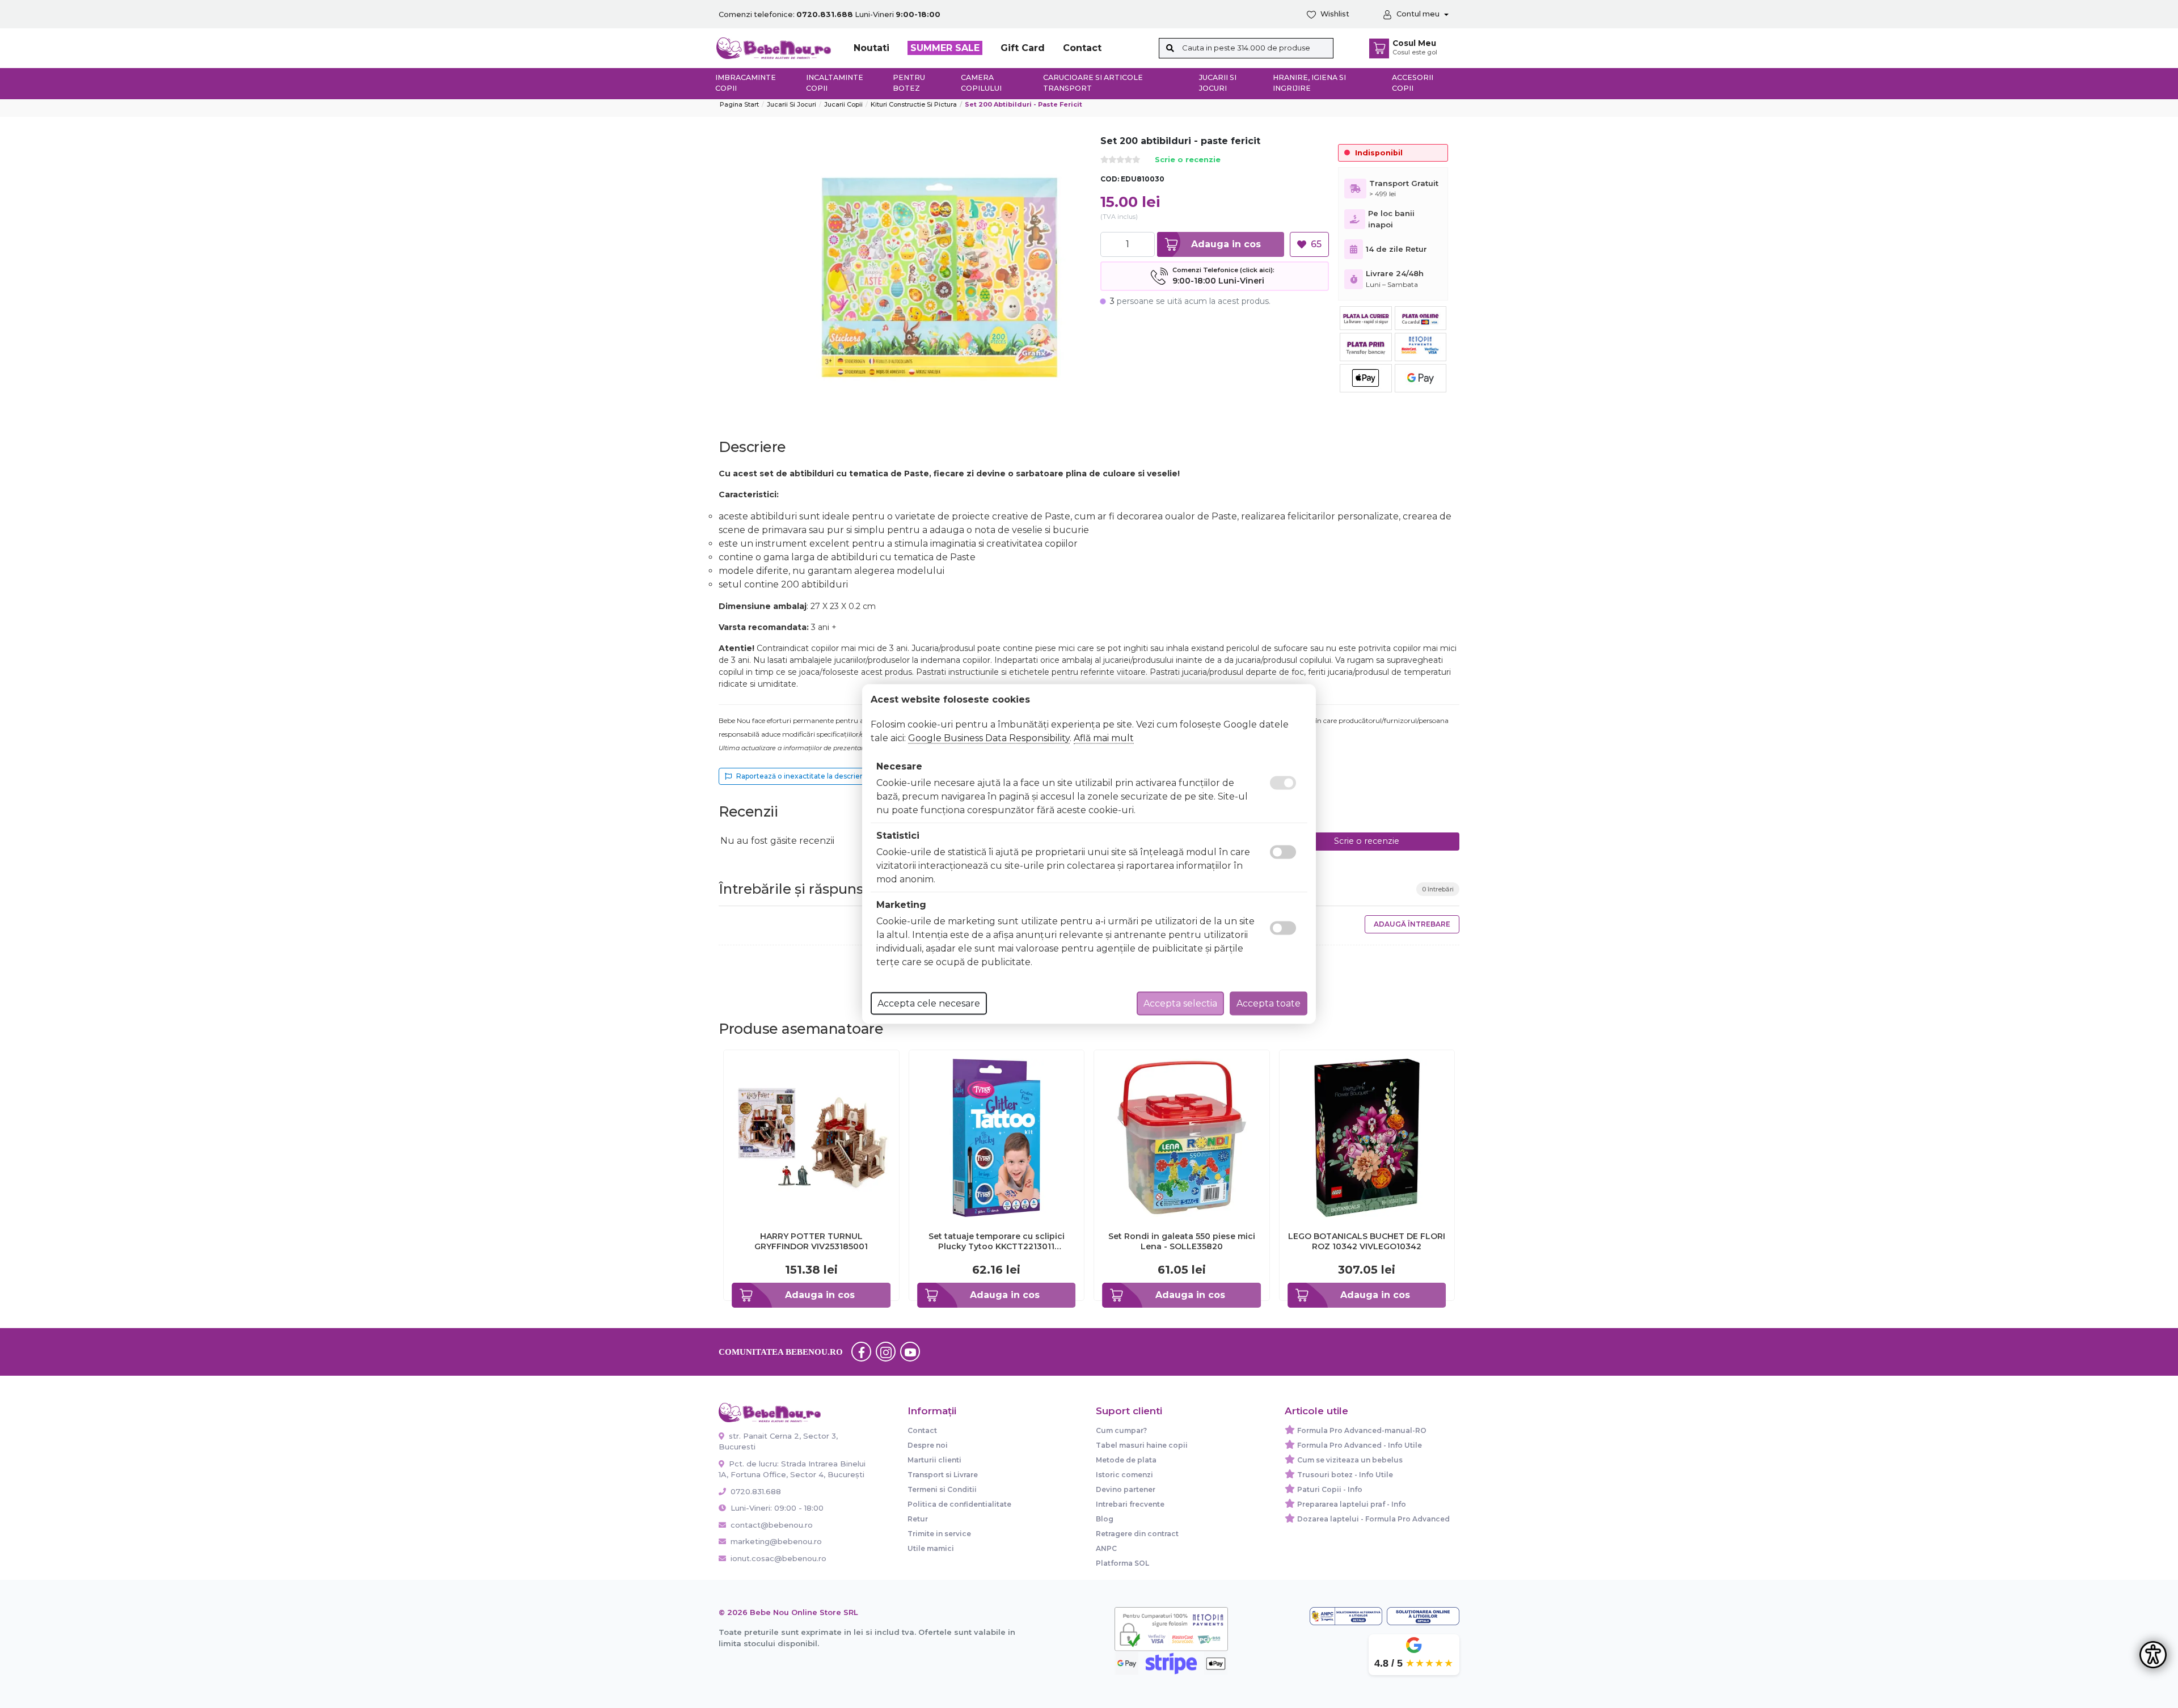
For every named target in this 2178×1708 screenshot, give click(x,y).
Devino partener (1126, 1489)
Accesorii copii (1413, 83)
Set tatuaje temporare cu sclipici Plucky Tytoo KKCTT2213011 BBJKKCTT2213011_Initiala (997, 1241)
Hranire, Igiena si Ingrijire (1309, 83)
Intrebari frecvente (1130, 1504)
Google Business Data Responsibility (989, 738)
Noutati (871, 48)
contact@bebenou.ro (772, 1525)
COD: (1110, 179)
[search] (1170, 48)
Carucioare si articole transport (1093, 83)
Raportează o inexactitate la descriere (802, 776)
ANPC (1106, 1548)
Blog (1105, 1519)
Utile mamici (931, 1548)
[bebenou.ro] (774, 47)
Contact (1082, 48)
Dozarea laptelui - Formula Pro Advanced (1373, 1519)
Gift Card (1023, 48)
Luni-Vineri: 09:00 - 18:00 (776, 1508)
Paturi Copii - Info (1330, 1489)
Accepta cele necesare (929, 1003)
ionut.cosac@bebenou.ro (778, 1558)
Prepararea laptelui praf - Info (1352, 1504)
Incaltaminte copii (835, 83)
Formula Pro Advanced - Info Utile (1360, 1445)
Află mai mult (1104, 738)
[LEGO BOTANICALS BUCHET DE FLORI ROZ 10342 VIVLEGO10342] (1367, 1137)
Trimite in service (939, 1534)
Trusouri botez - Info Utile (1345, 1475)
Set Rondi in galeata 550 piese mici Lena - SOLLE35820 (1182, 1241)
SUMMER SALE (945, 48)
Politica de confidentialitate (959, 1504)
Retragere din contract (1137, 1534)
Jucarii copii (843, 104)
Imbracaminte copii (746, 83)
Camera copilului (981, 83)
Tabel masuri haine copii (1142, 1445)
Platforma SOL (1122, 1563)
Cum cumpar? (1121, 1430)
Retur (918, 1519)
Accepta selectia (1180, 1003)
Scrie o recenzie (1188, 160)
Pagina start (739, 104)
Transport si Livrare (943, 1475)
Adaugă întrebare (1412, 924)
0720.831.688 (755, 1491)
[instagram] (886, 1352)
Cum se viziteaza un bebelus (1350, 1460)
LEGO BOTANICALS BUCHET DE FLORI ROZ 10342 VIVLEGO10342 (1367, 1241)
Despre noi (928, 1445)
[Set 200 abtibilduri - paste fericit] (940, 278)
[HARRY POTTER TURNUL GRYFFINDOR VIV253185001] (811, 1137)
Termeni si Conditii (942, 1489)
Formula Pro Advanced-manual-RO (1362, 1430)
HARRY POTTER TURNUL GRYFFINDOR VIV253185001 (811, 1241)
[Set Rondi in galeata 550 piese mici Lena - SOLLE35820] (1182, 1137)
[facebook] (862, 1352)
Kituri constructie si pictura (914, 104)
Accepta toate (1269, 1003)
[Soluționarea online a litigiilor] (1423, 1616)
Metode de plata (1126, 1460)
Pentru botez (909, 83)
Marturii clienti (934, 1460)
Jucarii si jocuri (1218, 83)
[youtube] (910, 1352)
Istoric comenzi (1124, 1475)
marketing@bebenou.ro (776, 1541)
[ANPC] (1346, 1616)
